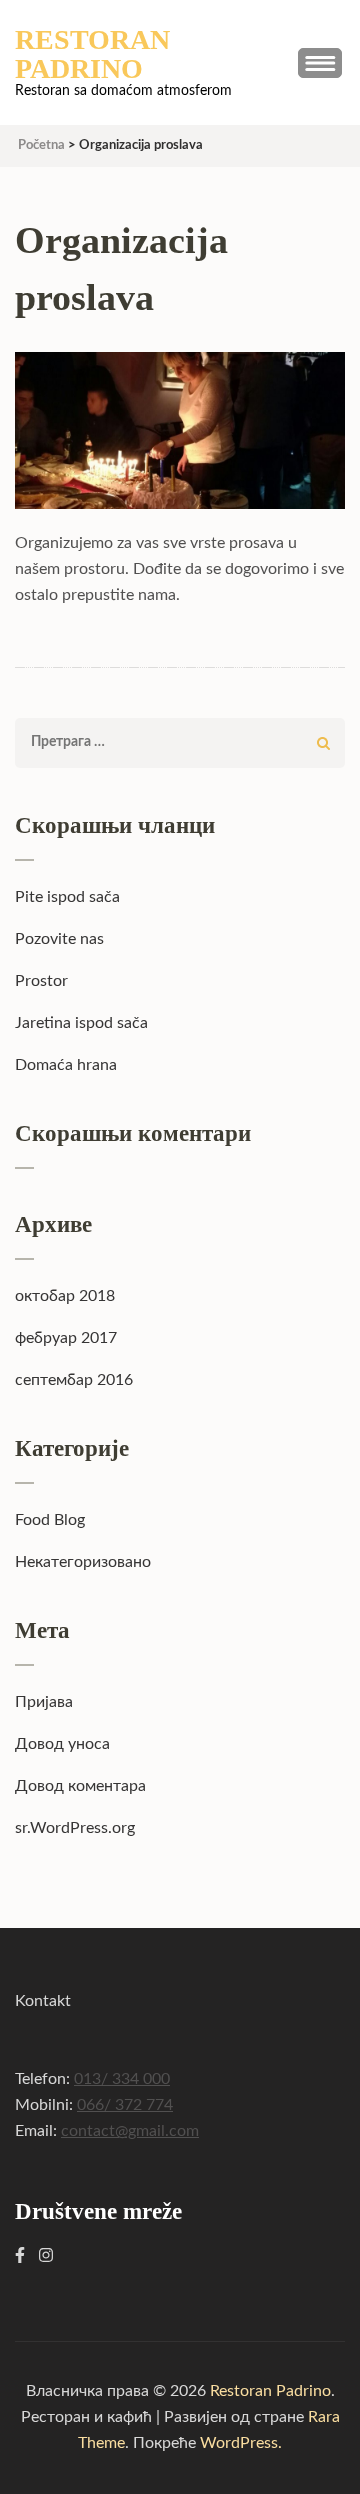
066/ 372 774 (125, 2105)
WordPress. (241, 2443)
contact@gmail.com (130, 2131)
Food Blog (50, 1520)
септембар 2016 (74, 1380)
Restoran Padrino (92, 54)
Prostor (41, 981)
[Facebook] (20, 2256)
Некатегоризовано (83, 1562)
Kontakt (43, 2001)
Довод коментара (80, 1786)
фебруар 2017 (66, 1338)
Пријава (44, 1702)
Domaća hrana (66, 1065)
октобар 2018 (65, 1296)
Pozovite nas (59, 939)
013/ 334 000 (122, 2079)
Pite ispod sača (67, 897)
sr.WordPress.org (75, 1828)
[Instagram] (46, 2256)
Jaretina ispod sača (81, 1023)
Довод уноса (62, 1744)
